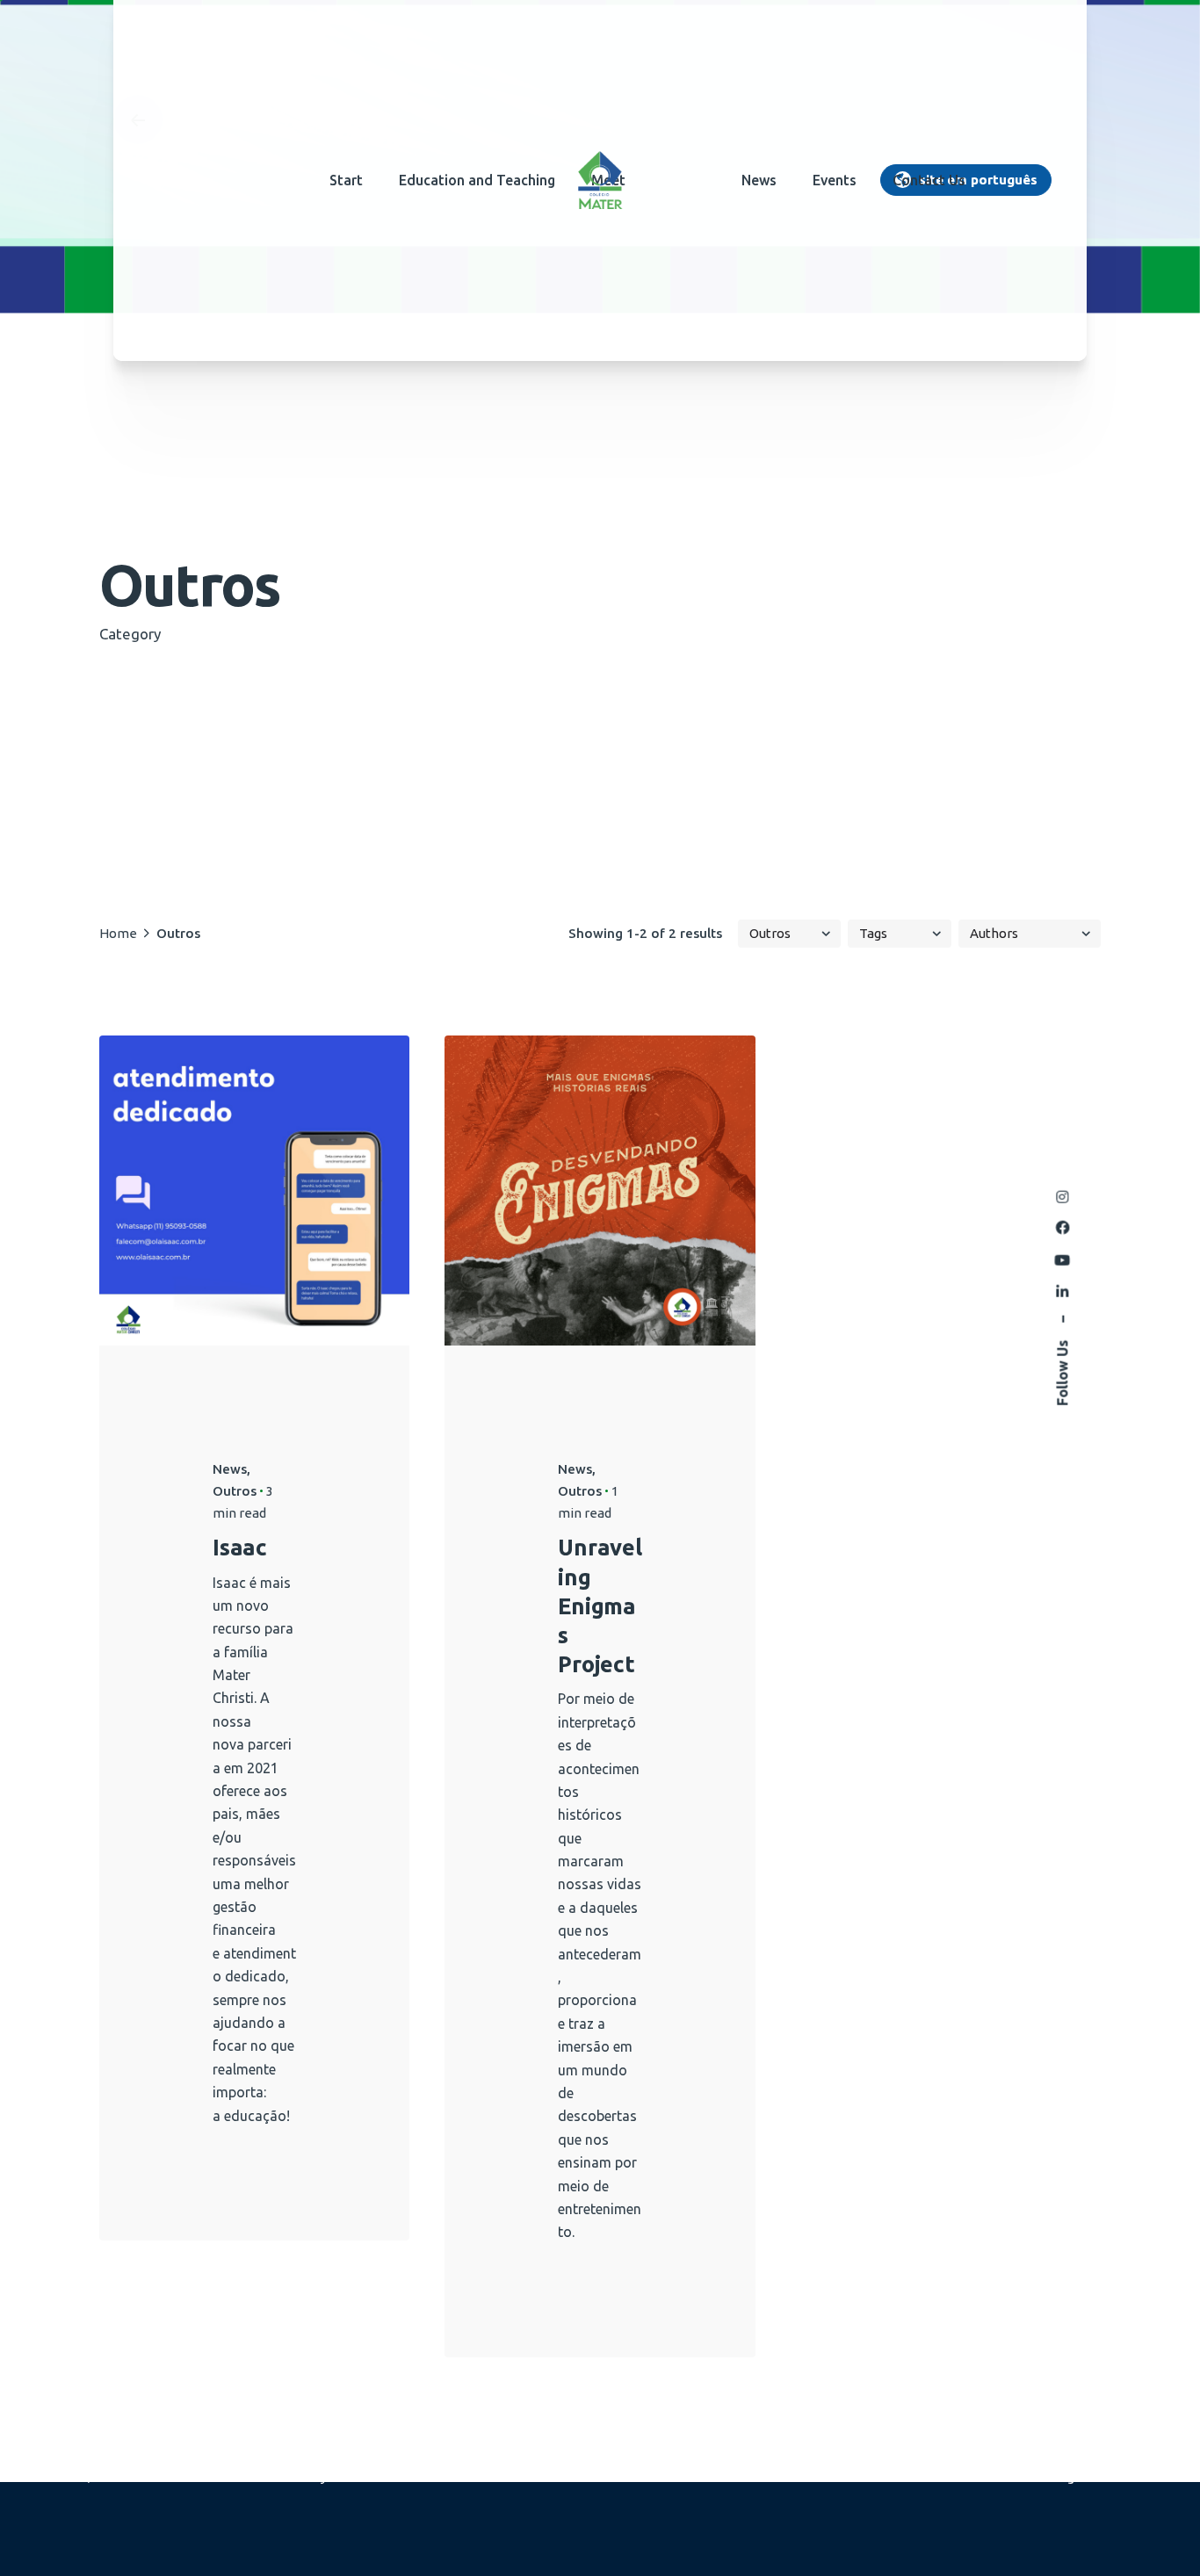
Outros (235, 1491)
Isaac (240, 1547)
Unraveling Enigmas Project (600, 1605)
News (230, 1469)
